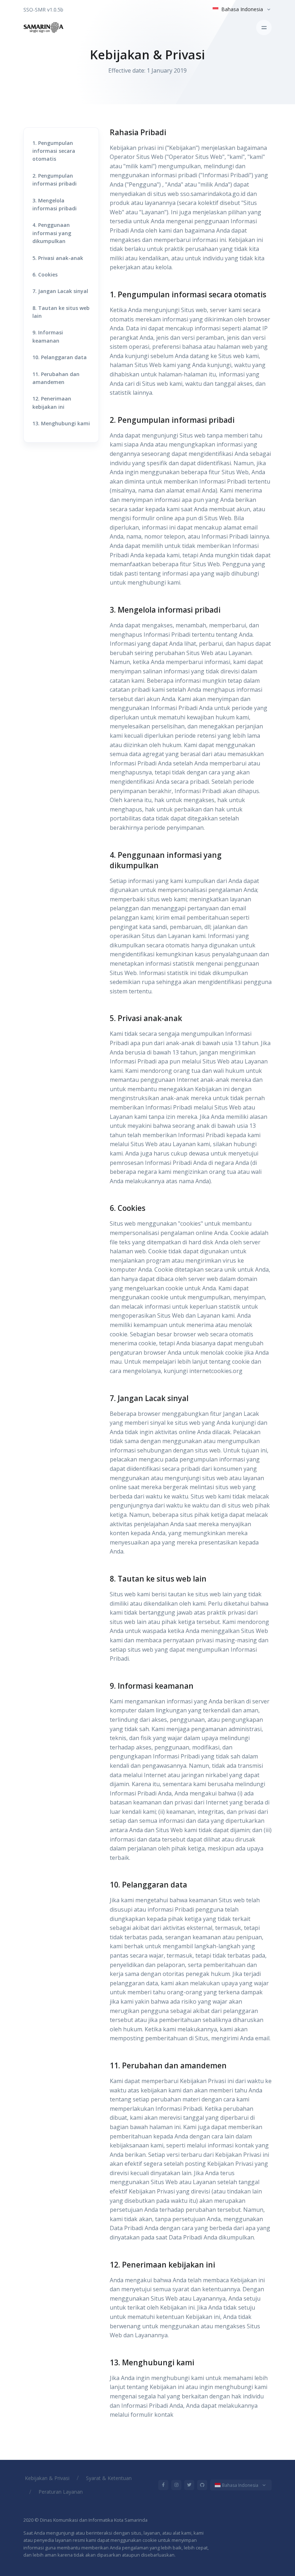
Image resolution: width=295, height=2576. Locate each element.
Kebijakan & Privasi (47, 2478)
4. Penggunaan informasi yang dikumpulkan (52, 233)
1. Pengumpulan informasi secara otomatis (54, 151)
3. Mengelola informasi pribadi (55, 204)
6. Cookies (45, 274)
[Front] (44, 28)
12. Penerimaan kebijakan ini (52, 402)
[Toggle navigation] (264, 28)
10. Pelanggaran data (60, 357)
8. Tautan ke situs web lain (61, 312)
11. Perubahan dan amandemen (56, 378)
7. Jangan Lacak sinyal (60, 291)
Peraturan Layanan (61, 2492)
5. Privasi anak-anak (58, 258)
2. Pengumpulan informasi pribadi (55, 180)
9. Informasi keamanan (48, 336)
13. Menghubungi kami (61, 423)
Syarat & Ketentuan (109, 2478)
